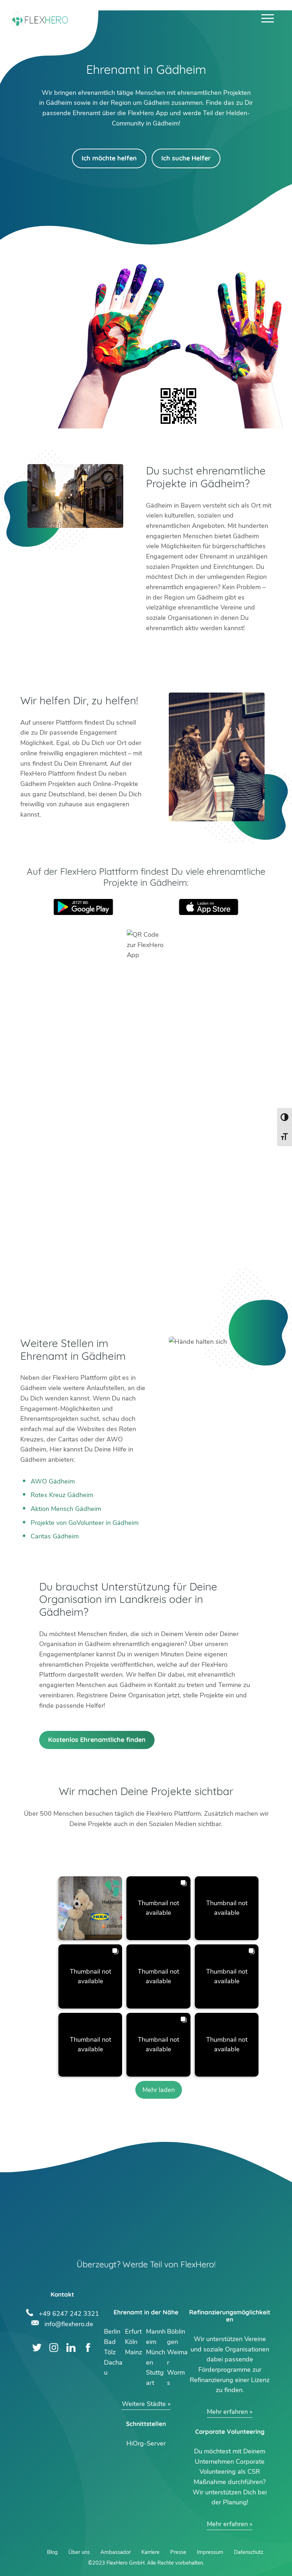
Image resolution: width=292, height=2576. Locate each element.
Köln (131, 2342)
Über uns (79, 2552)
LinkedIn (71, 2348)
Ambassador (116, 2552)
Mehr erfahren (227, 2412)
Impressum (210, 2552)
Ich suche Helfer (186, 158)
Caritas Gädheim (55, 1536)
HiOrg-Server (146, 2443)
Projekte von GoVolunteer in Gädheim (85, 1523)
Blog (52, 2552)
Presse (178, 2552)
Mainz (134, 2352)
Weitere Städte (144, 2404)
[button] (90, 1908)
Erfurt (133, 2331)
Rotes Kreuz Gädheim (62, 1495)
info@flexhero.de (69, 2323)
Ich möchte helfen (109, 158)
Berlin (112, 2331)
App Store (209, 907)
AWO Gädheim (53, 1481)
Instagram (54, 2348)
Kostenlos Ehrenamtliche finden (97, 1740)
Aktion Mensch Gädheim (66, 1509)
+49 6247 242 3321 (69, 2313)
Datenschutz (249, 2552)
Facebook (88, 2348)
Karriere (150, 2552)
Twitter (37, 2348)
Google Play (83, 907)
